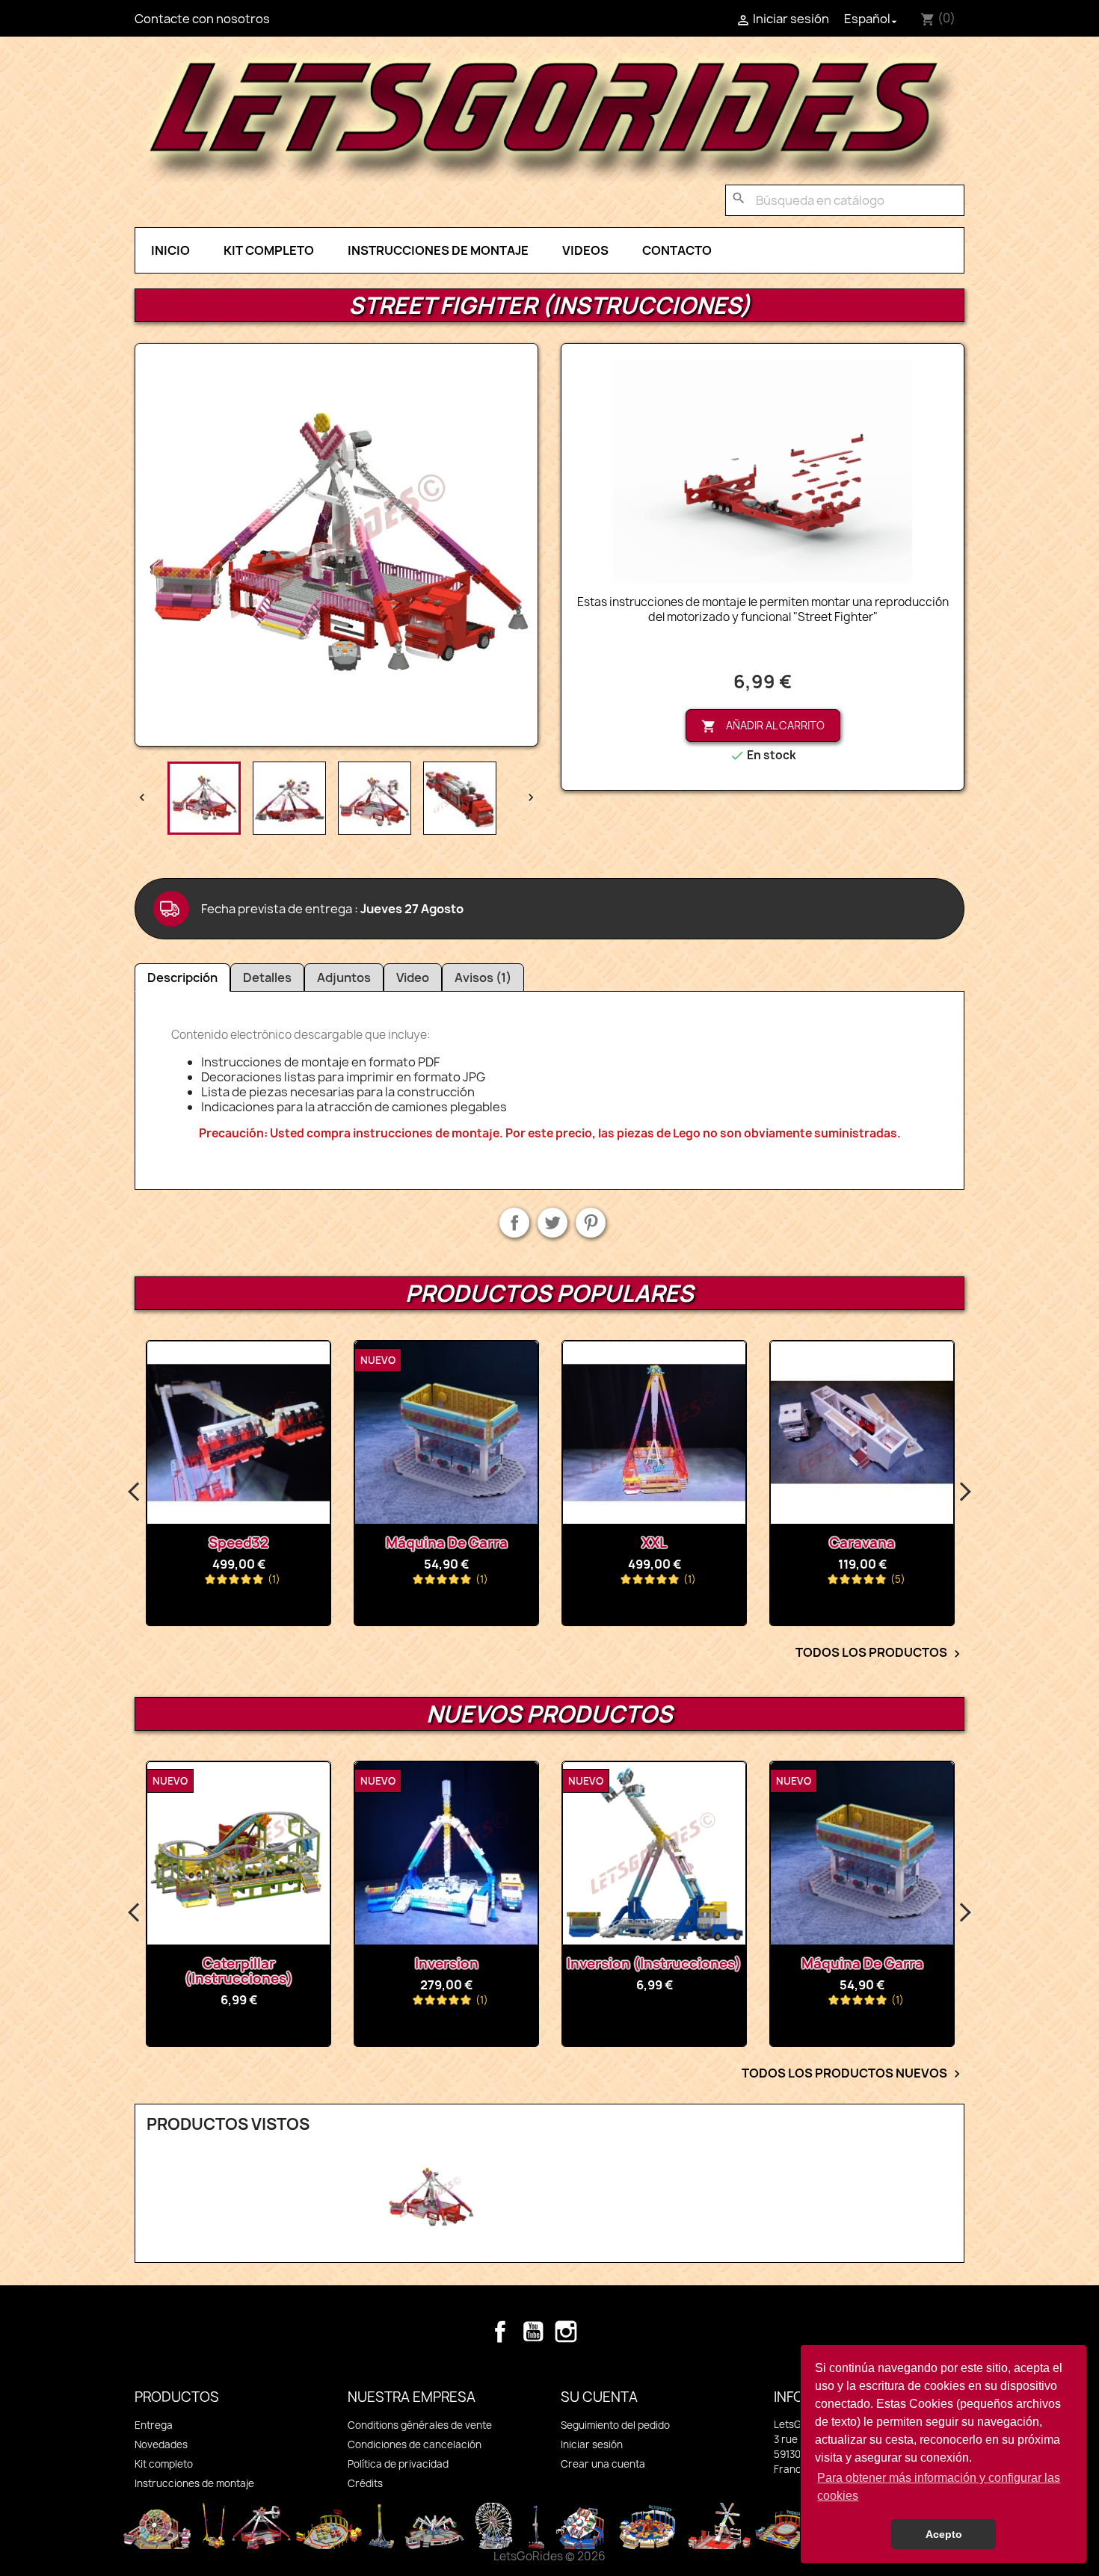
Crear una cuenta (603, 2464)
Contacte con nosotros (202, 19)
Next (964, 1492)
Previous (135, 1492)
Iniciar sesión (592, 2444)
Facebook (500, 2332)
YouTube (533, 2332)
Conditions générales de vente (420, 2425)
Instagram (566, 2332)
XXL (654, 1543)
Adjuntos (344, 977)
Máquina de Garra (447, 1543)
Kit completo (269, 250)
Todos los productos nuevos (853, 2074)
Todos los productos (880, 1653)
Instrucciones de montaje (438, 250)
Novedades (161, 2444)
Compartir (514, 1223)
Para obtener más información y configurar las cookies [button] (939, 2487)
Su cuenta (599, 2397)
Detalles (267, 977)
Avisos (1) (483, 977)
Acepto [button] (944, 2534)
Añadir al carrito (763, 726)
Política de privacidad (398, 2464)
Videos (585, 250)
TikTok (599, 2332)
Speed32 (238, 1543)
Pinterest (591, 1223)
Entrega (154, 2425)
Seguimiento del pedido (615, 2425)
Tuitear (552, 1223)
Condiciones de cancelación (415, 2444)
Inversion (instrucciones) (654, 1964)
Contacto (677, 250)
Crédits (365, 2483)
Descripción (182, 977)
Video (413, 977)
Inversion (447, 1964)
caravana (862, 1543)
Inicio (170, 250)
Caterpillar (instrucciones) (239, 1971)
